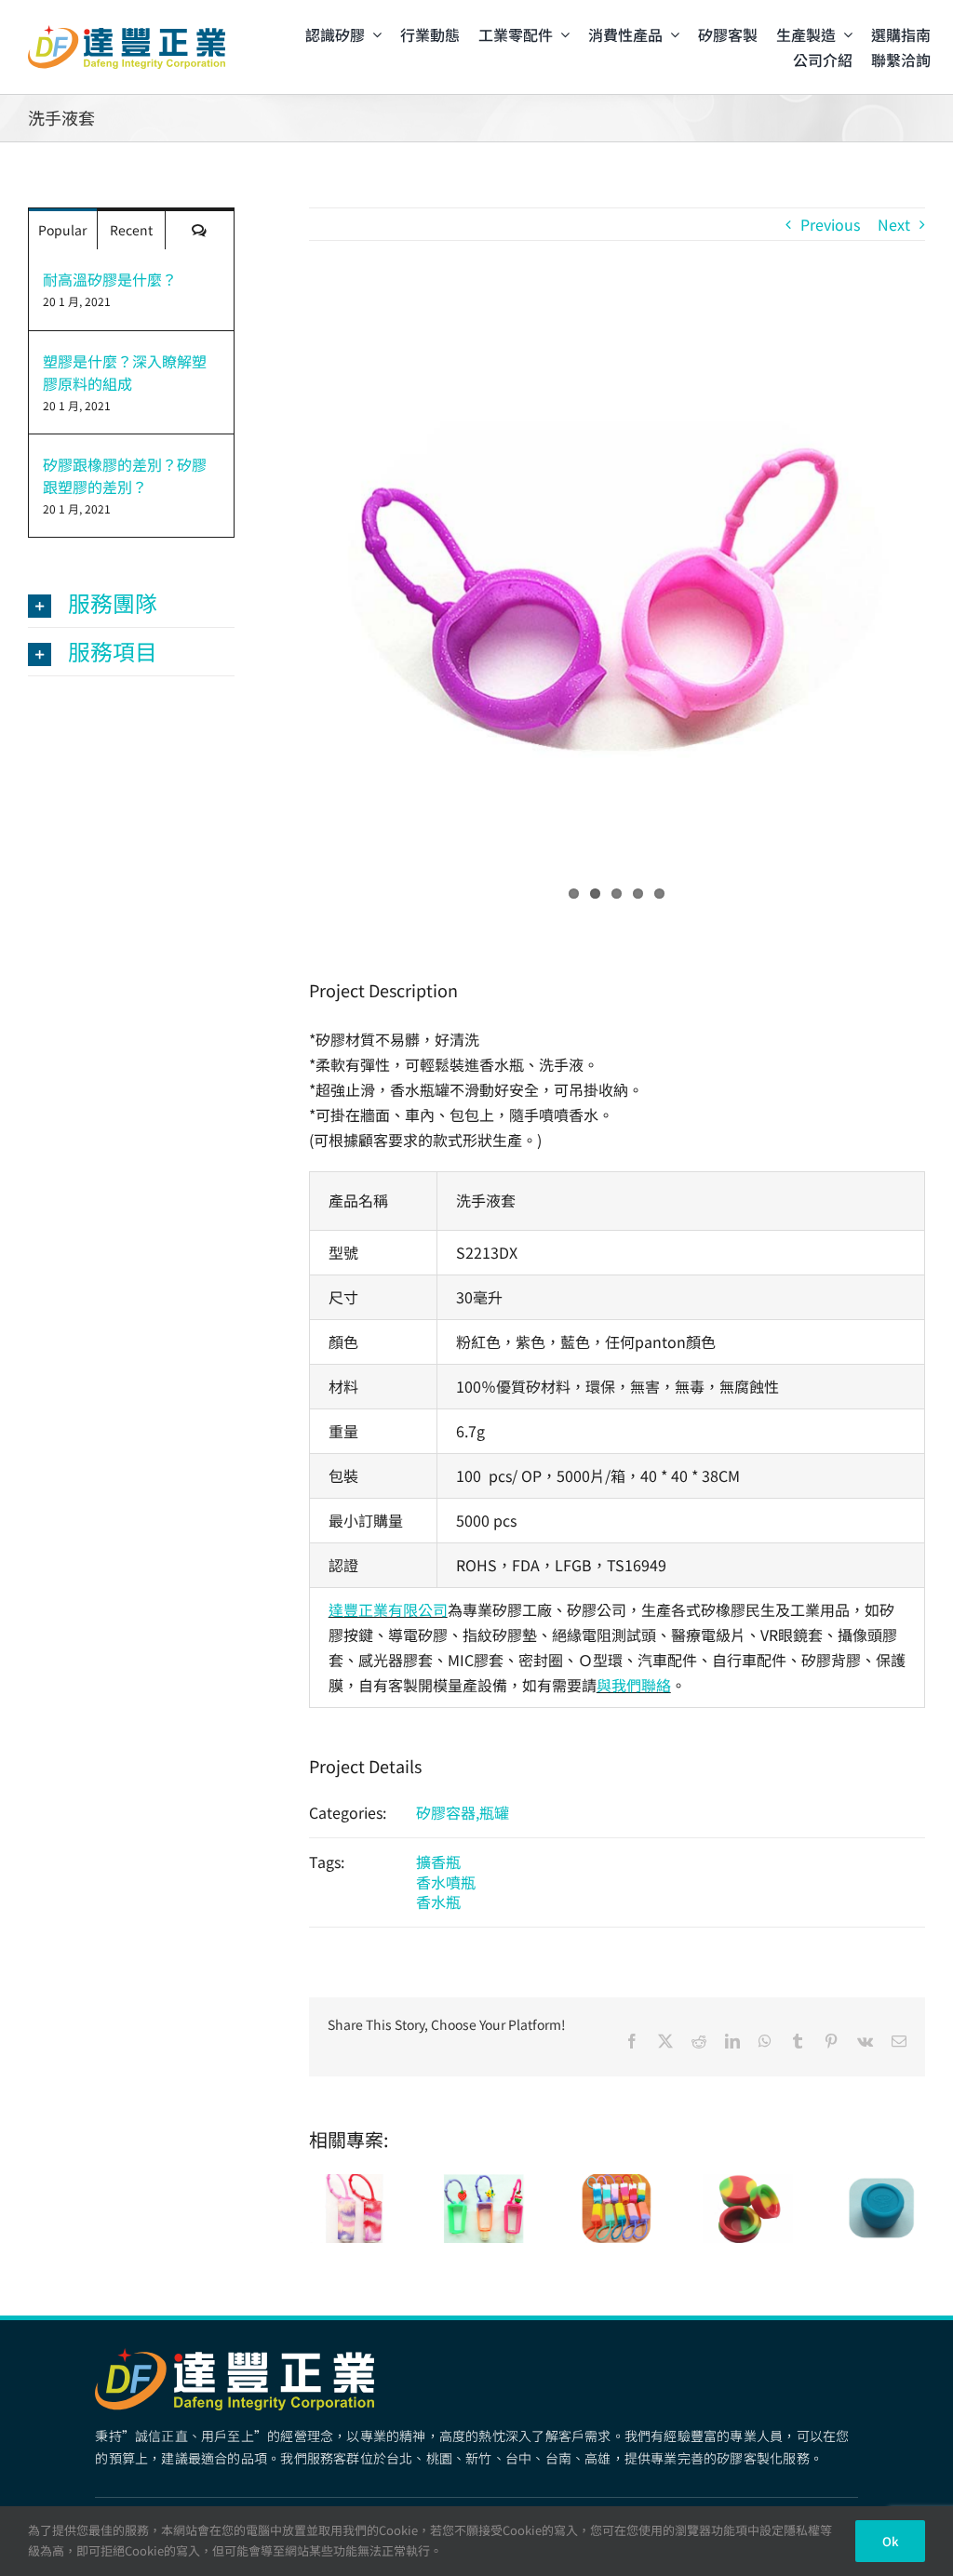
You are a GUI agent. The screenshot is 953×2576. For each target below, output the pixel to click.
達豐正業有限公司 (388, 1609)
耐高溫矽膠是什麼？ (110, 279)
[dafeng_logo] (127, 33)
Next (894, 224)
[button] (131, 603)
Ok (890, 2541)
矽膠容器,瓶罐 (463, 1812)
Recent (131, 230)
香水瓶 (438, 1902)
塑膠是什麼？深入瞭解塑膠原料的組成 (125, 372)
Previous (830, 224)
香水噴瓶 (446, 1882)
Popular (62, 230)
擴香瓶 (438, 1862)
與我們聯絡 (634, 1685)
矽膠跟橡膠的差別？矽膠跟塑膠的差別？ (125, 475)
